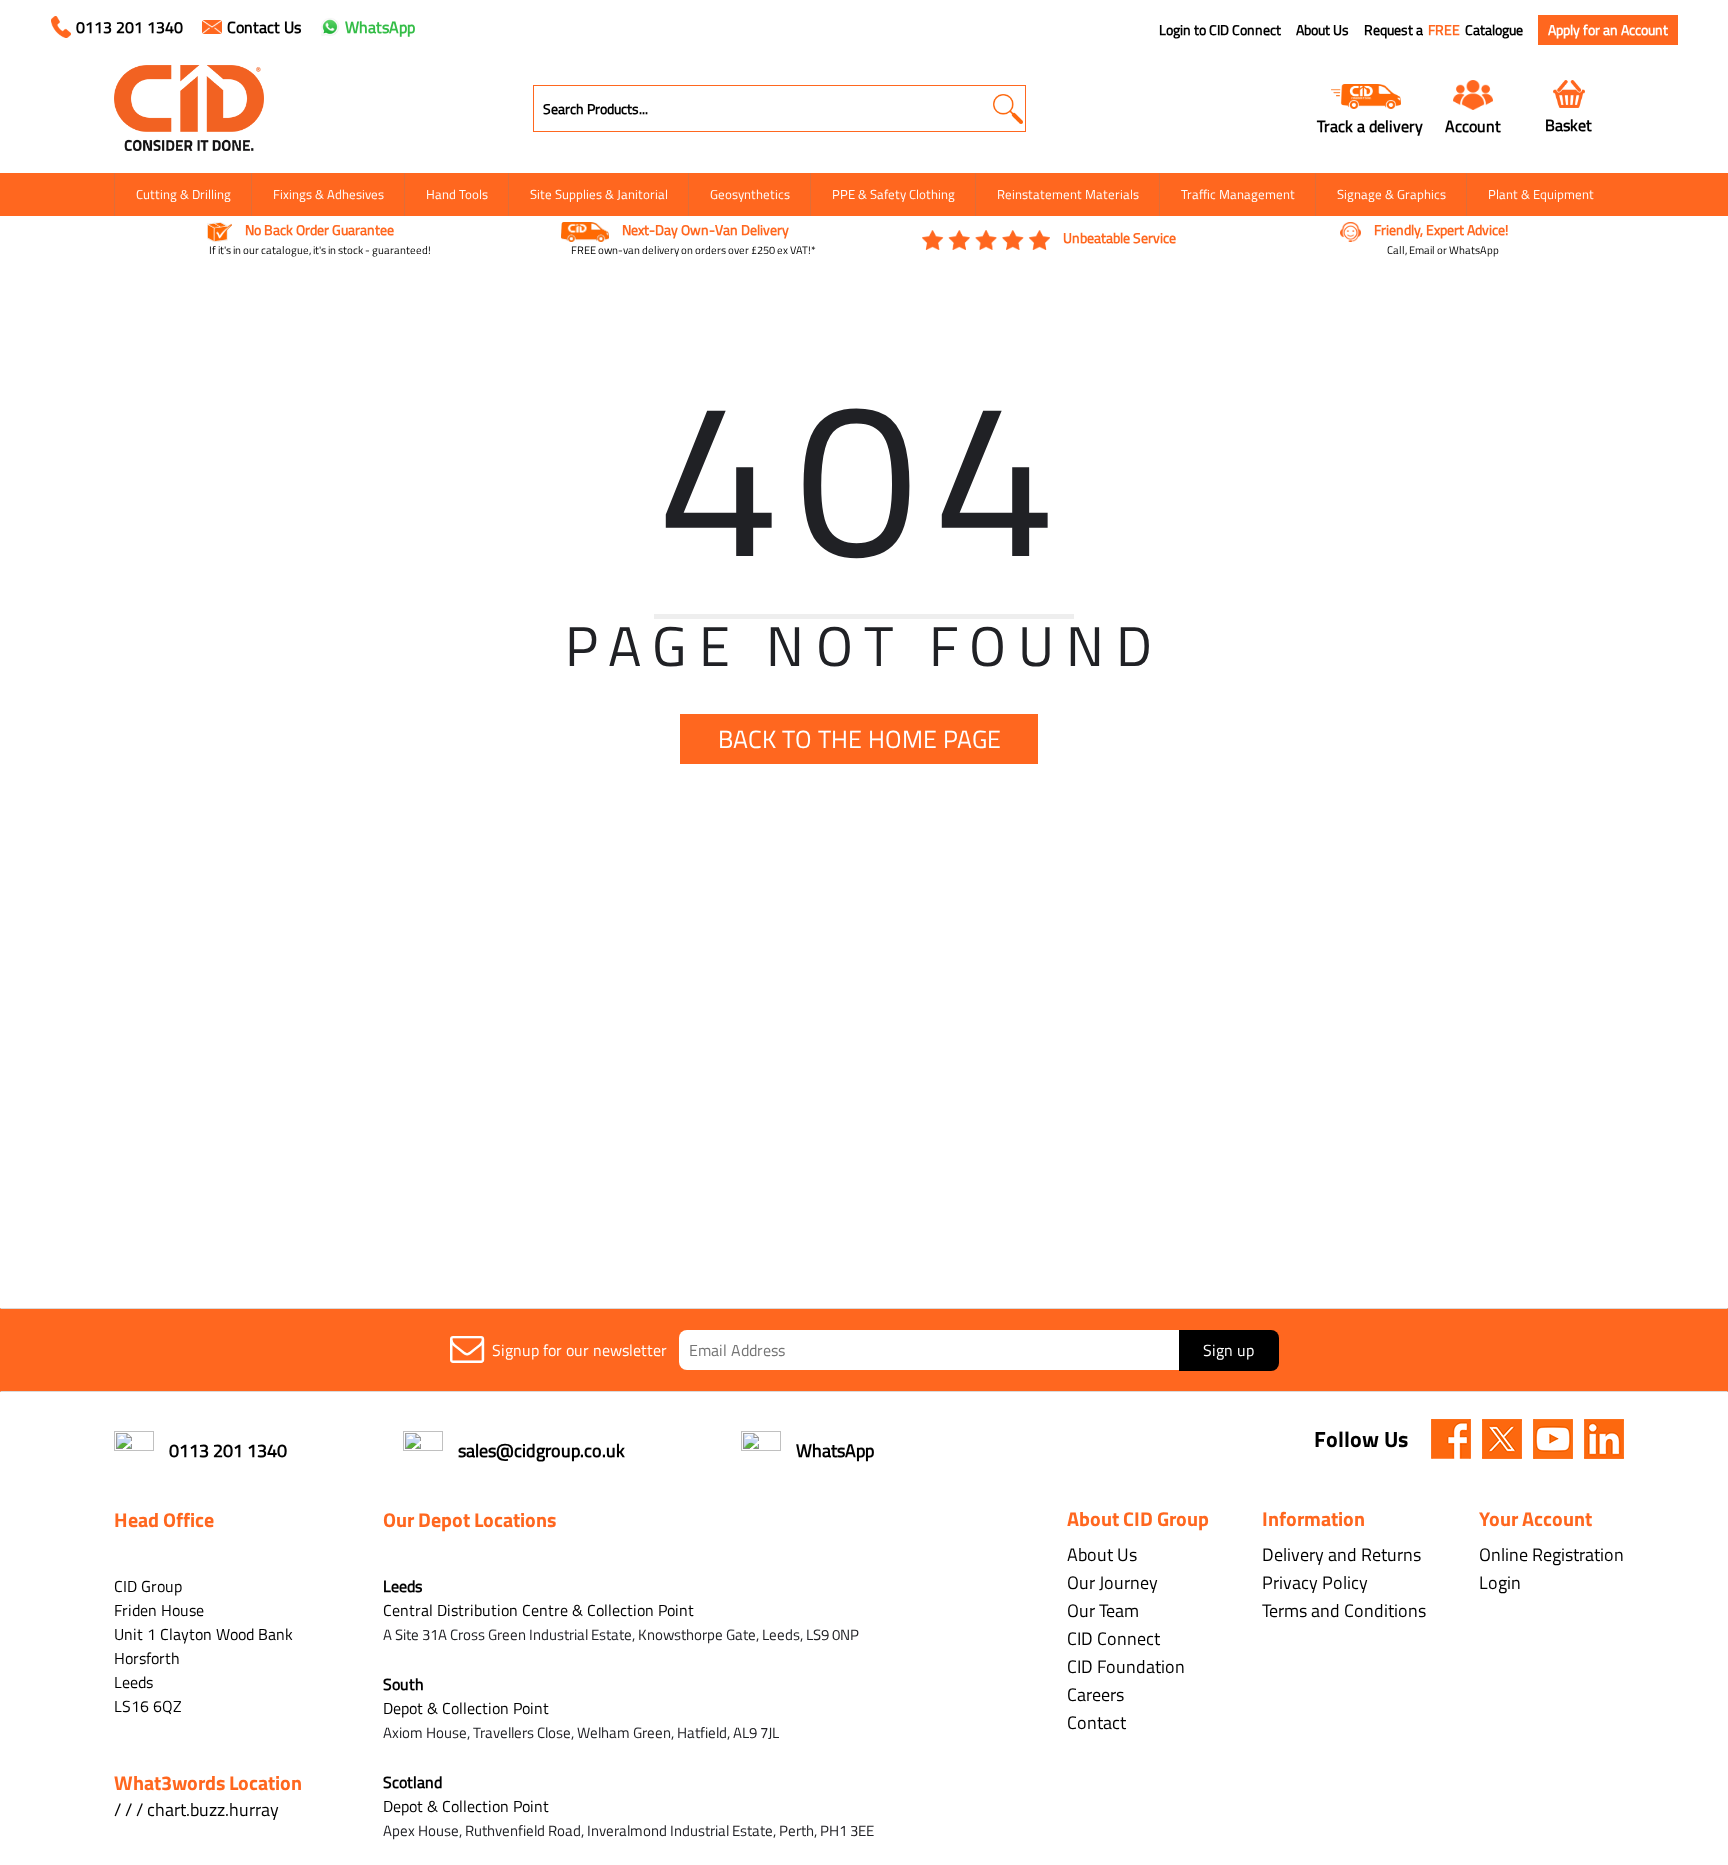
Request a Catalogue (1443, 30)
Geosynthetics (750, 194)
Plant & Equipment (1541, 194)
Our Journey (1112, 1582)
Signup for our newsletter (579, 1350)
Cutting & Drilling (183, 194)
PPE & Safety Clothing (893, 194)
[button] (1007, 108)
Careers (1095, 1694)
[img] (1451, 1439)
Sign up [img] (1228, 1350)
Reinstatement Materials (1068, 194)
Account (1473, 125)
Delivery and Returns (1341, 1554)
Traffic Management (1238, 194)
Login (1500, 1582)
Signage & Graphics (1391, 194)
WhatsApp (380, 27)
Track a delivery (1370, 125)
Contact (1096, 1722)
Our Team (1103, 1610)
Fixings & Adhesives (328, 194)
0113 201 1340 (129, 27)
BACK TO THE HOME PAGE (859, 739)
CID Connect (1113, 1638)
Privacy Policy (1315, 1582)
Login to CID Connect (1220, 30)
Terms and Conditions (1344, 1610)
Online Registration (1551, 1554)
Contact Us (264, 27)
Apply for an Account (1608, 29)
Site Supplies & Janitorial (599, 194)
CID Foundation (1126, 1666)
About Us (1322, 30)
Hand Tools (457, 194)
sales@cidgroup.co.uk (541, 1450)
